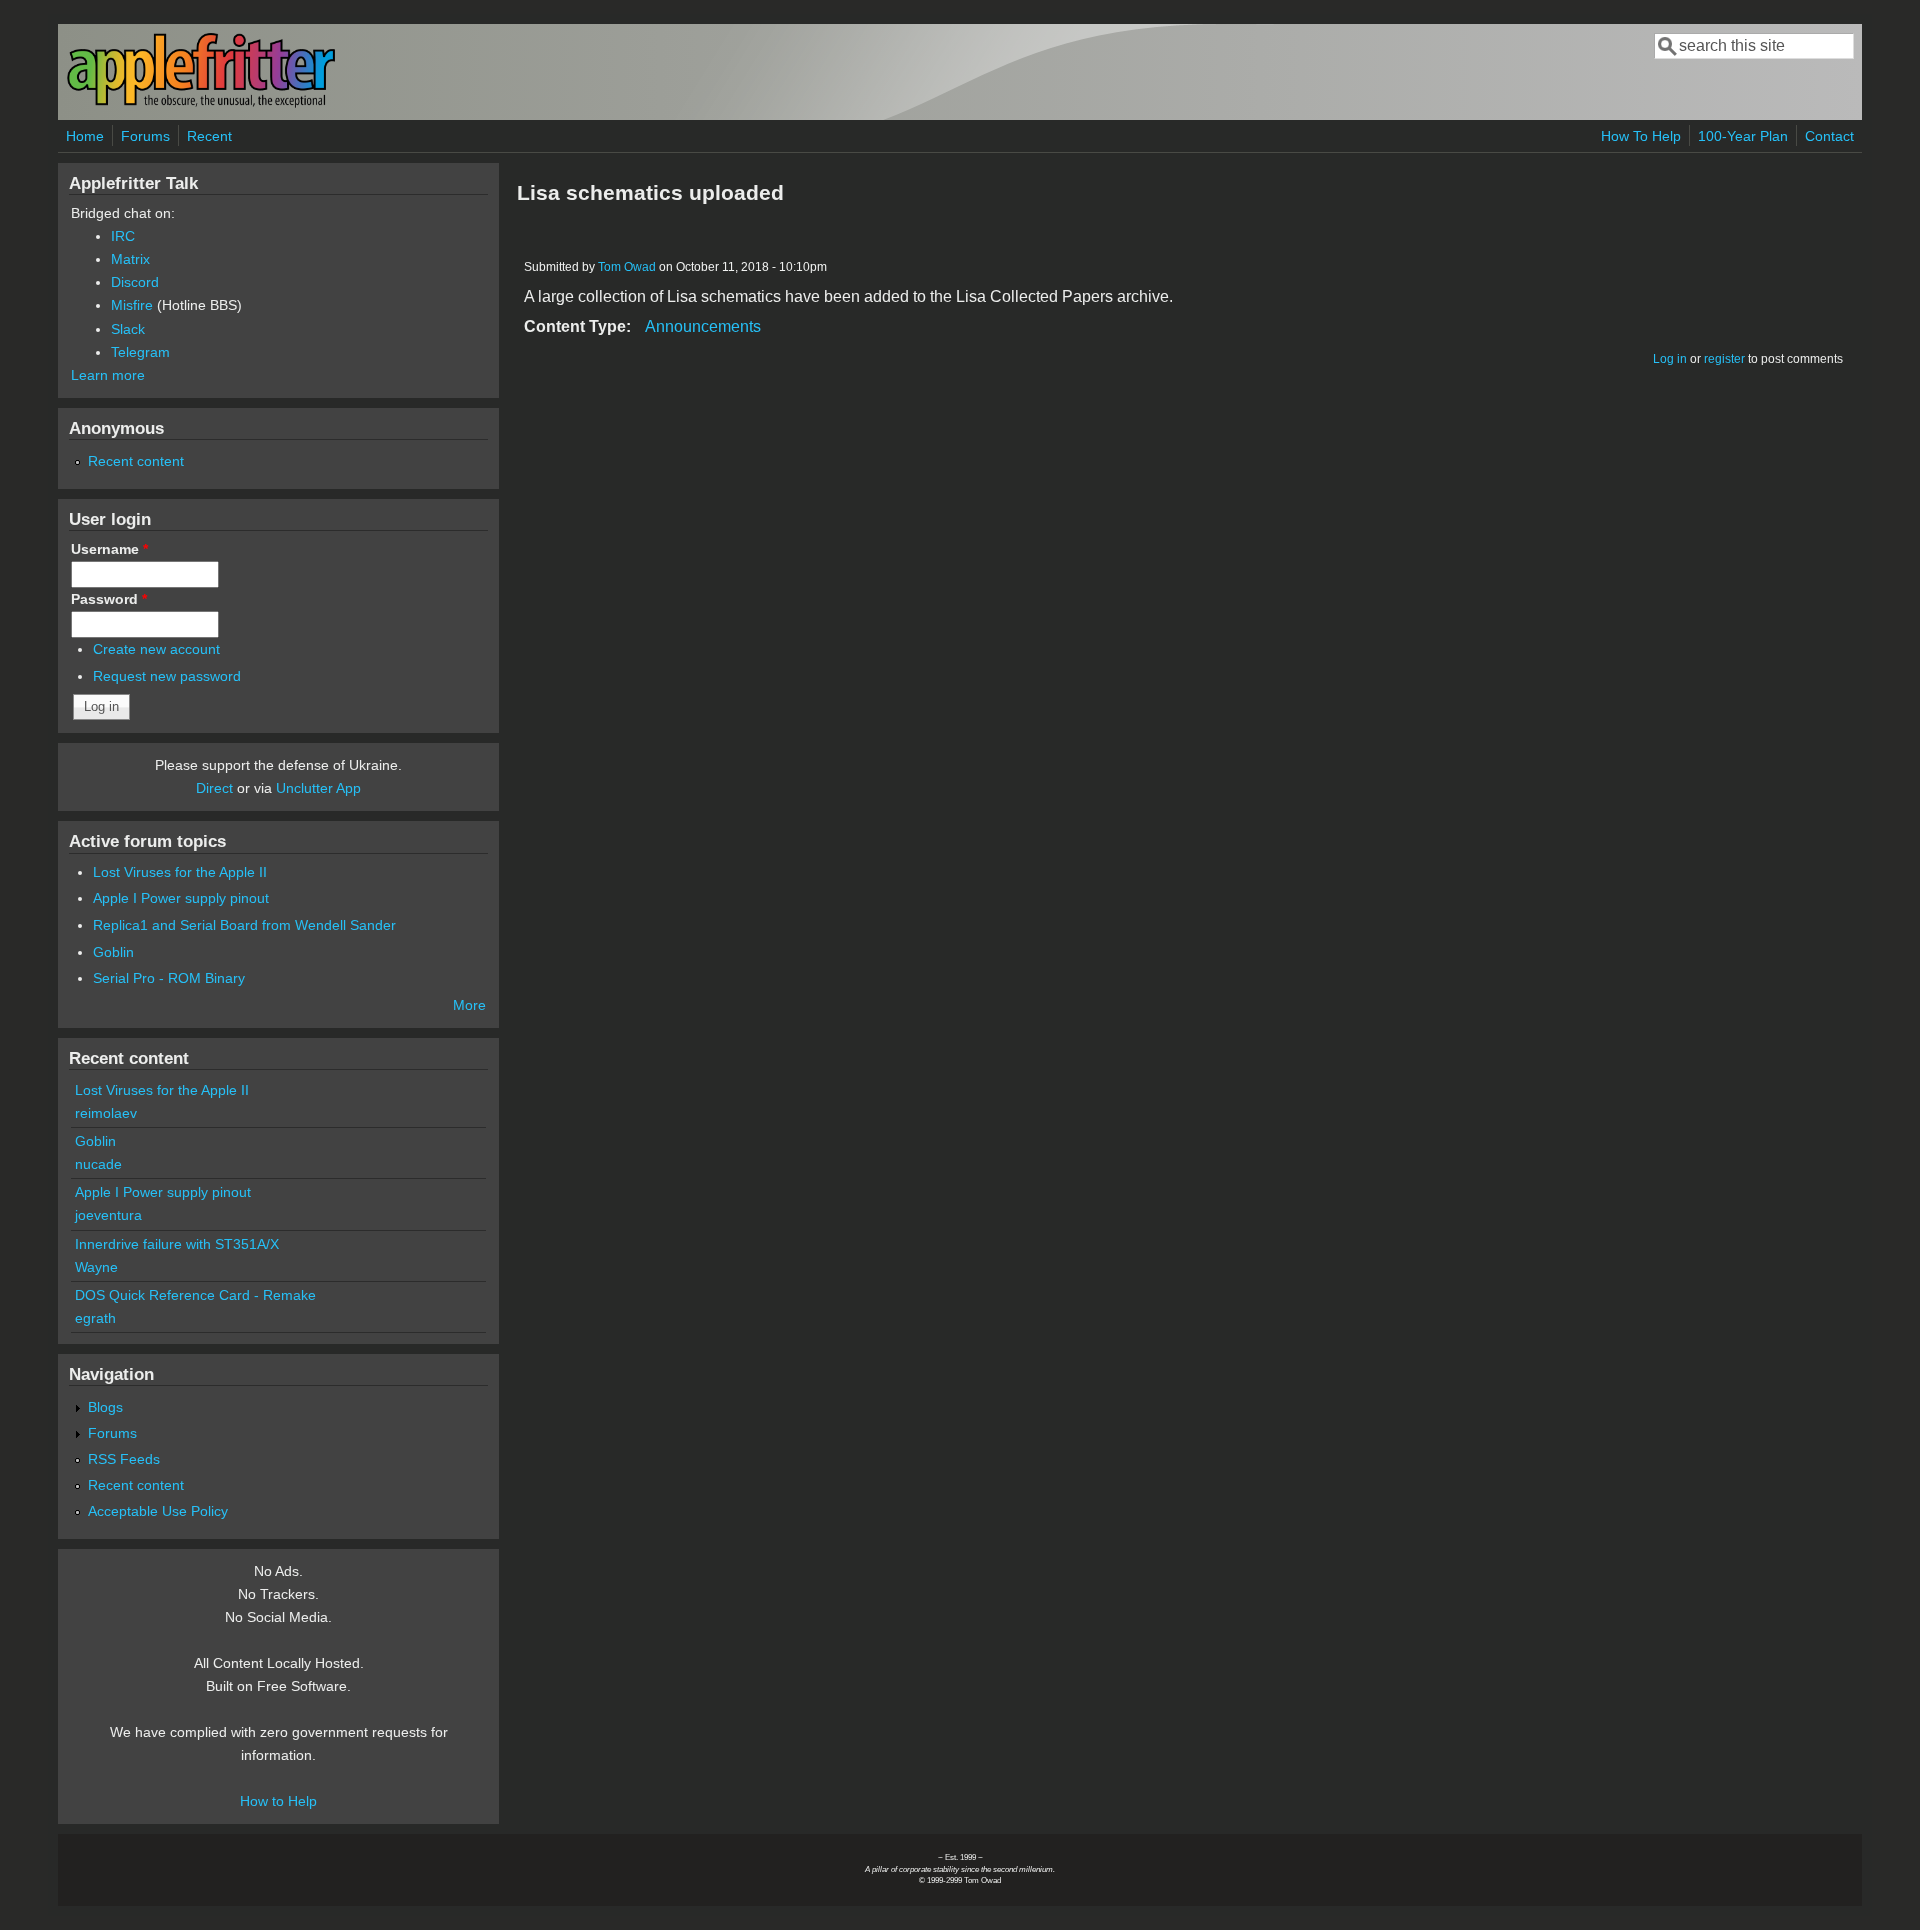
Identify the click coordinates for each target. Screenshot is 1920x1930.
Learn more (108, 375)
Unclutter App (318, 788)
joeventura (108, 1215)
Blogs (105, 1407)
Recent (209, 136)
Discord (135, 282)
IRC (123, 236)
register (1724, 359)
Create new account (156, 649)
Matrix (130, 259)
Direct (214, 788)
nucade (98, 1164)
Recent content (136, 461)
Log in (1670, 359)
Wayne (96, 1267)
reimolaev (106, 1113)
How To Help (1641, 136)
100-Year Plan (1743, 136)
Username (109, 549)
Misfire (132, 305)
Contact (1829, 136)
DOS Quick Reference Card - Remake (195, 1295)
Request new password (167, 676)
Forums (145, 136)
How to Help (278, 1801)
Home (85, 136)
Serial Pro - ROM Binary (169, 978)
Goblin (113, 952)
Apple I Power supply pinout (181, 898)
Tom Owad (627, 267)
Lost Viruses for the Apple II (180, 872)
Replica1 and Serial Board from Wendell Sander (244, 925)
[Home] (201, 103)
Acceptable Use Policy (158, 1511)
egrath (95, 1318)
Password (109, 599)
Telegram (140, 352)
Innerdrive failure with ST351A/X (177, 1244)
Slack (128, 329)
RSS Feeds (124, 1459)
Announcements (703, 326)
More (469, 1005)
